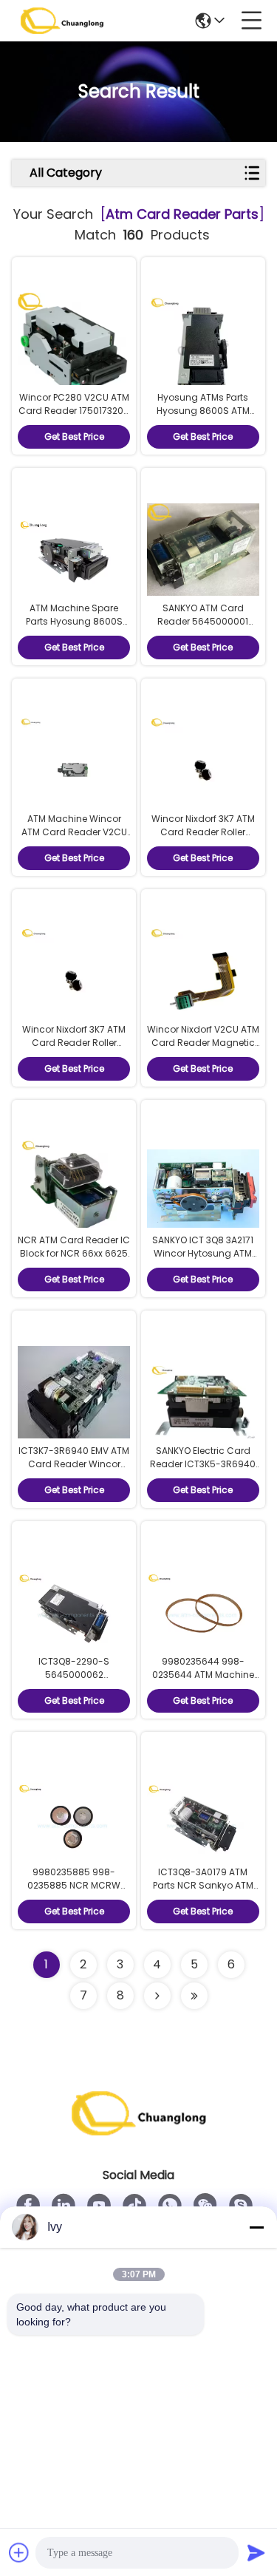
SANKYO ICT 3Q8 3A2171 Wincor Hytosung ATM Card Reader (203, 1253)
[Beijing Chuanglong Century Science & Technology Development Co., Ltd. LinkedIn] (64, 2206)
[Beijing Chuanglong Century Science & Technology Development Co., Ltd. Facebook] (28, 2206)
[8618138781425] (170, 2206)
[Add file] (19, 2552)
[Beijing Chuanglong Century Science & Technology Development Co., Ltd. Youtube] (99, 2206)
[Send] (256, 2552)
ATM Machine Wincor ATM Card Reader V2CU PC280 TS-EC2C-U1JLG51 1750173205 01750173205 (74, 839)
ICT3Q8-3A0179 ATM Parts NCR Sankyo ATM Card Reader (203, 1885)
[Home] (139, 2131)
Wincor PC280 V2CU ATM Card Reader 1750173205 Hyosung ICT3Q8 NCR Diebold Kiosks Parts (74, 417)
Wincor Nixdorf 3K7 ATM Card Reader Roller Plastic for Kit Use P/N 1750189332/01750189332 (203, 839)
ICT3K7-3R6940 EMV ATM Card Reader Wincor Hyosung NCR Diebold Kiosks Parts (74, 1471)
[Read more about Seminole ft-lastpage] (194, 1996)
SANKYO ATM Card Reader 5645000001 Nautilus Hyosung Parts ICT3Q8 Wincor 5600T (203, 628)
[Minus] (256, 2227)
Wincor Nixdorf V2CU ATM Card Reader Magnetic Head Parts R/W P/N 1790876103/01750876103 (203, 1049)
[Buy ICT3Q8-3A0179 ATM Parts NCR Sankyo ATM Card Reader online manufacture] (203, 1823)
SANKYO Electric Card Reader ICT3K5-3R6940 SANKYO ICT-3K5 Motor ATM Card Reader (203, 1471)
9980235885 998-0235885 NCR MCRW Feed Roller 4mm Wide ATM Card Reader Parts (74, 1892)
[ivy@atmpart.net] (241, 2206)
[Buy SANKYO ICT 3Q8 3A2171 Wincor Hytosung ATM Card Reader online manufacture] (203, 1191)
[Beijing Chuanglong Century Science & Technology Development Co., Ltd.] (62, 21)
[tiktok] (134, 2206)
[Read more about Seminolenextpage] (157, 1996)
